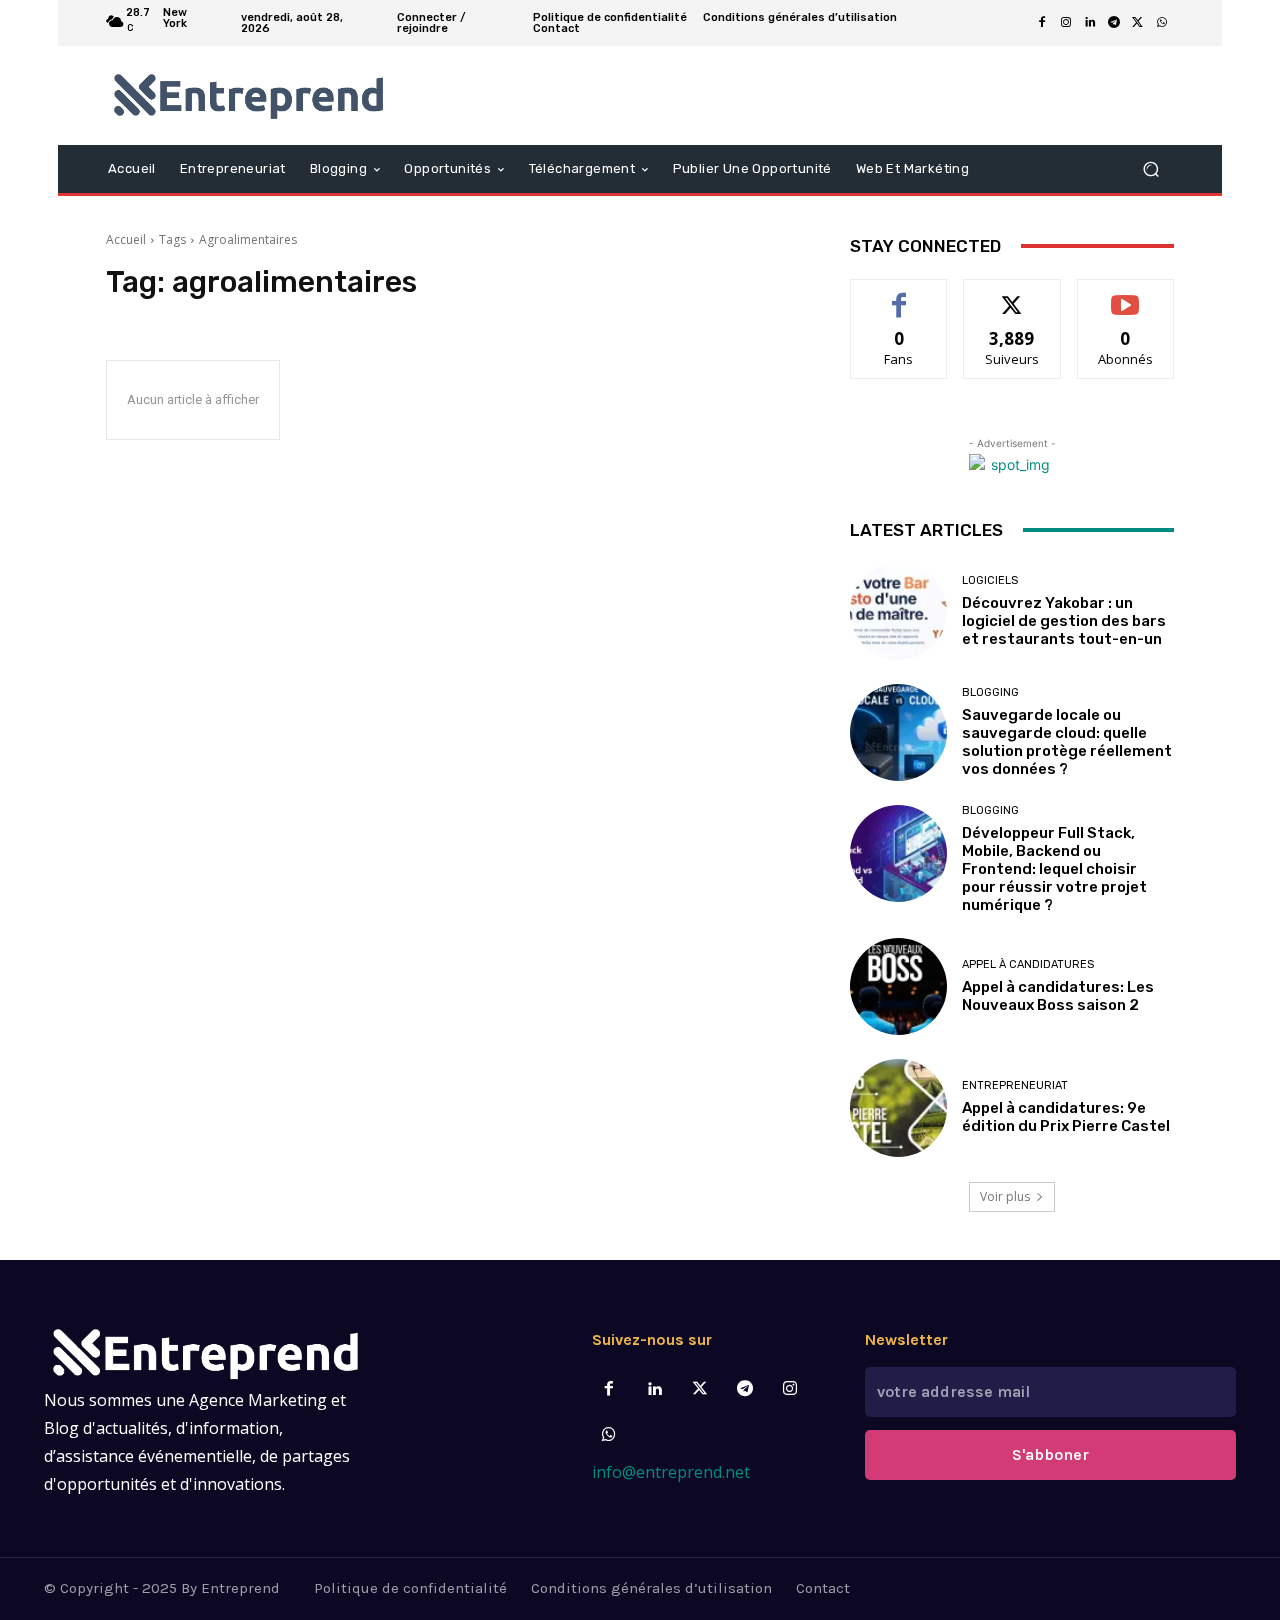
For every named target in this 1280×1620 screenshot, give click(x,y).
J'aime (899, 294)
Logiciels (990, 580)
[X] (1138, 23)
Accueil (126, 239)
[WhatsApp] (1162, 23)
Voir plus (1005, 1196)
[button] (1150, 168)
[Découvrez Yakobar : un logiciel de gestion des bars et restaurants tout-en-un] (898, 611)
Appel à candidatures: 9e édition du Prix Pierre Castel (1066, 1117)
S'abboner (1050, 1454)
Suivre (1012, 294)
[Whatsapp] (609, 1435)
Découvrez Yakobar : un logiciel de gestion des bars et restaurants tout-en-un (1064, 621)
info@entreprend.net (671, 1472)
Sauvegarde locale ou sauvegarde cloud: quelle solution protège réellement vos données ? (1067, 742)
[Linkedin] (1090, 23)
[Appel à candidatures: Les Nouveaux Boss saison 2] (898, 986)
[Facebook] (1042, 23)
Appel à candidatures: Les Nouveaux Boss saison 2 (1058, 996)
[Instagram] (1066, 23)
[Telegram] (1114, 23)
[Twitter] (699, 1389)
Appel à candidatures (1028, 964)
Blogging (990, 692)
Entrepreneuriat (1015, 1085)
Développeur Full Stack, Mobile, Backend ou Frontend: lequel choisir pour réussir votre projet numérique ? (1054, 869)
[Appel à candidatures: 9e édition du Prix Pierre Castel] (898, 1107)
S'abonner (1126, 294)
